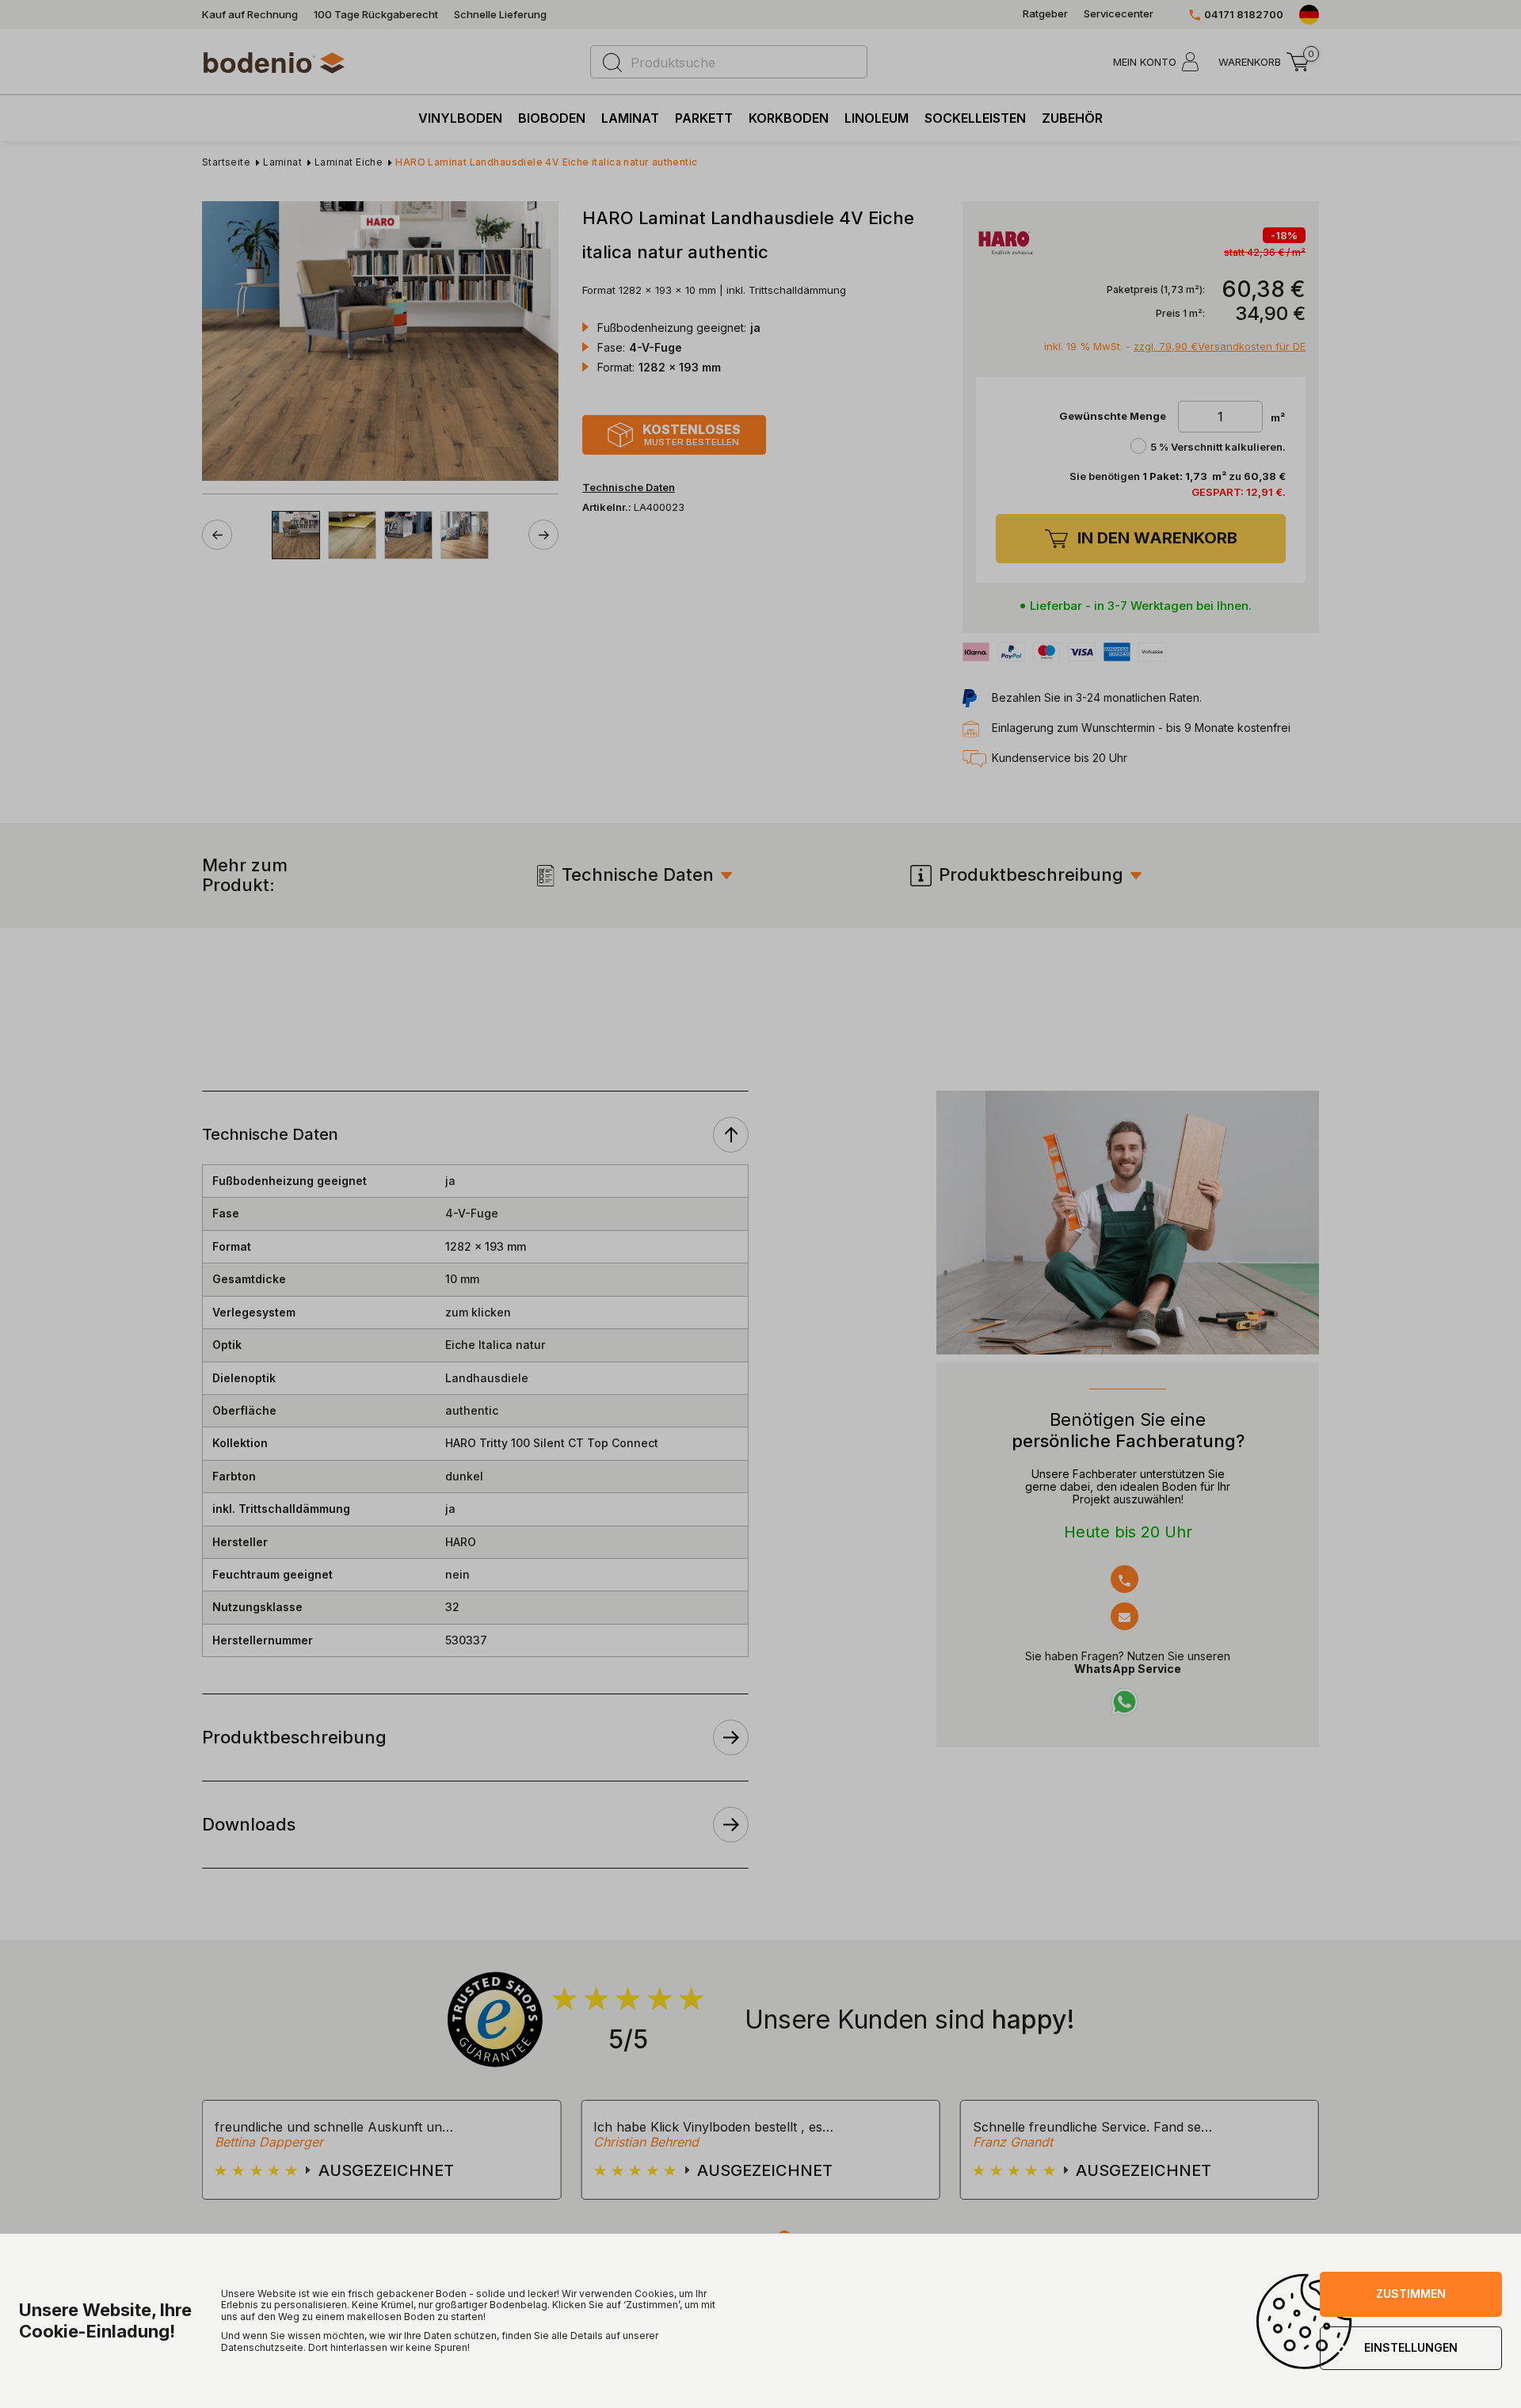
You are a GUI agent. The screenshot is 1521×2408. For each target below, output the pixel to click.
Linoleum (877, 118)
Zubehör (1072, 118)
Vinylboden (460, 118)
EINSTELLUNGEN (1411, 2347)
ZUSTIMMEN (1411, 2294)
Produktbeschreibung (1031, 875)
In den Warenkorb (1157, 538)
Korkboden (789, 118)
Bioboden (552, 118)
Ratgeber (1045, 14)
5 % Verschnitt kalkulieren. (1218, 447)
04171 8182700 (1244, 15)
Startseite (226, 162)
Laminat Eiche (349, 162)
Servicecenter (1119, 14)
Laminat (630, 118)
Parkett (704, 118)
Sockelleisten (975, 118)
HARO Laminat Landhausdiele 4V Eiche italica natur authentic (546, 162)
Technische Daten (638, 875)
